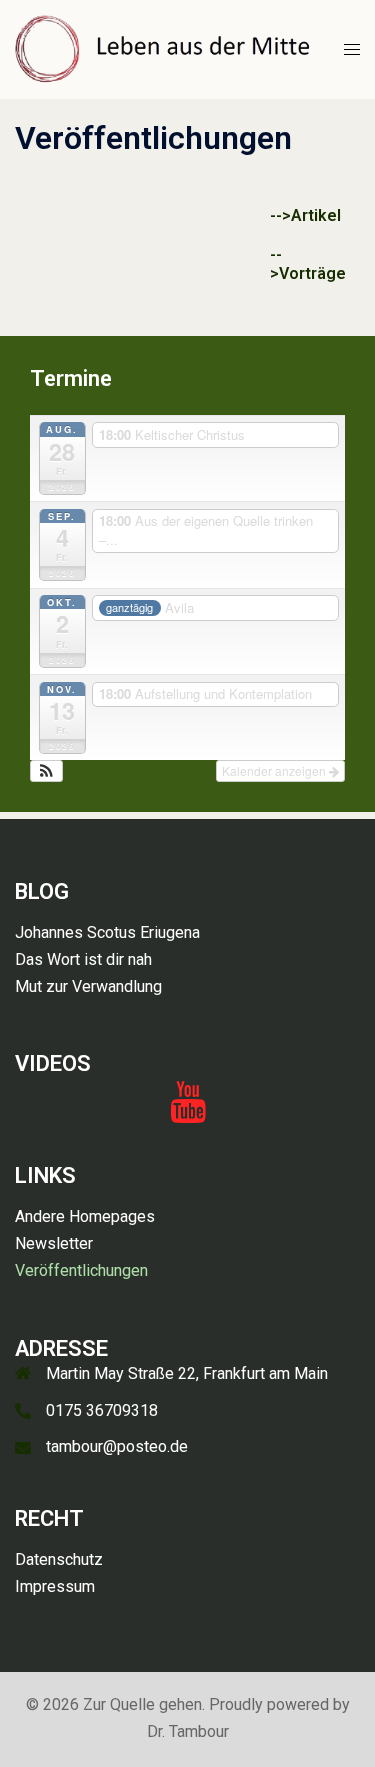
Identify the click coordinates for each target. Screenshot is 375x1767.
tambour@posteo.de (117, 1446)
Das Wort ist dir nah (83, 959)
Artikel (316, 215)
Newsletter (54, 1243)
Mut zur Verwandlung (88, 986)
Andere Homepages (85, 1216)
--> (280, 215)
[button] (46, 771)
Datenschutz (59, 1559)
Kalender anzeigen (275, 770)
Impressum (55, 1586)
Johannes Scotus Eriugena (107, 932)
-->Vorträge (308, 264)
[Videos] (188, 1111)
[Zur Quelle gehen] (164, 48)
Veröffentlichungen (81, 1270)
